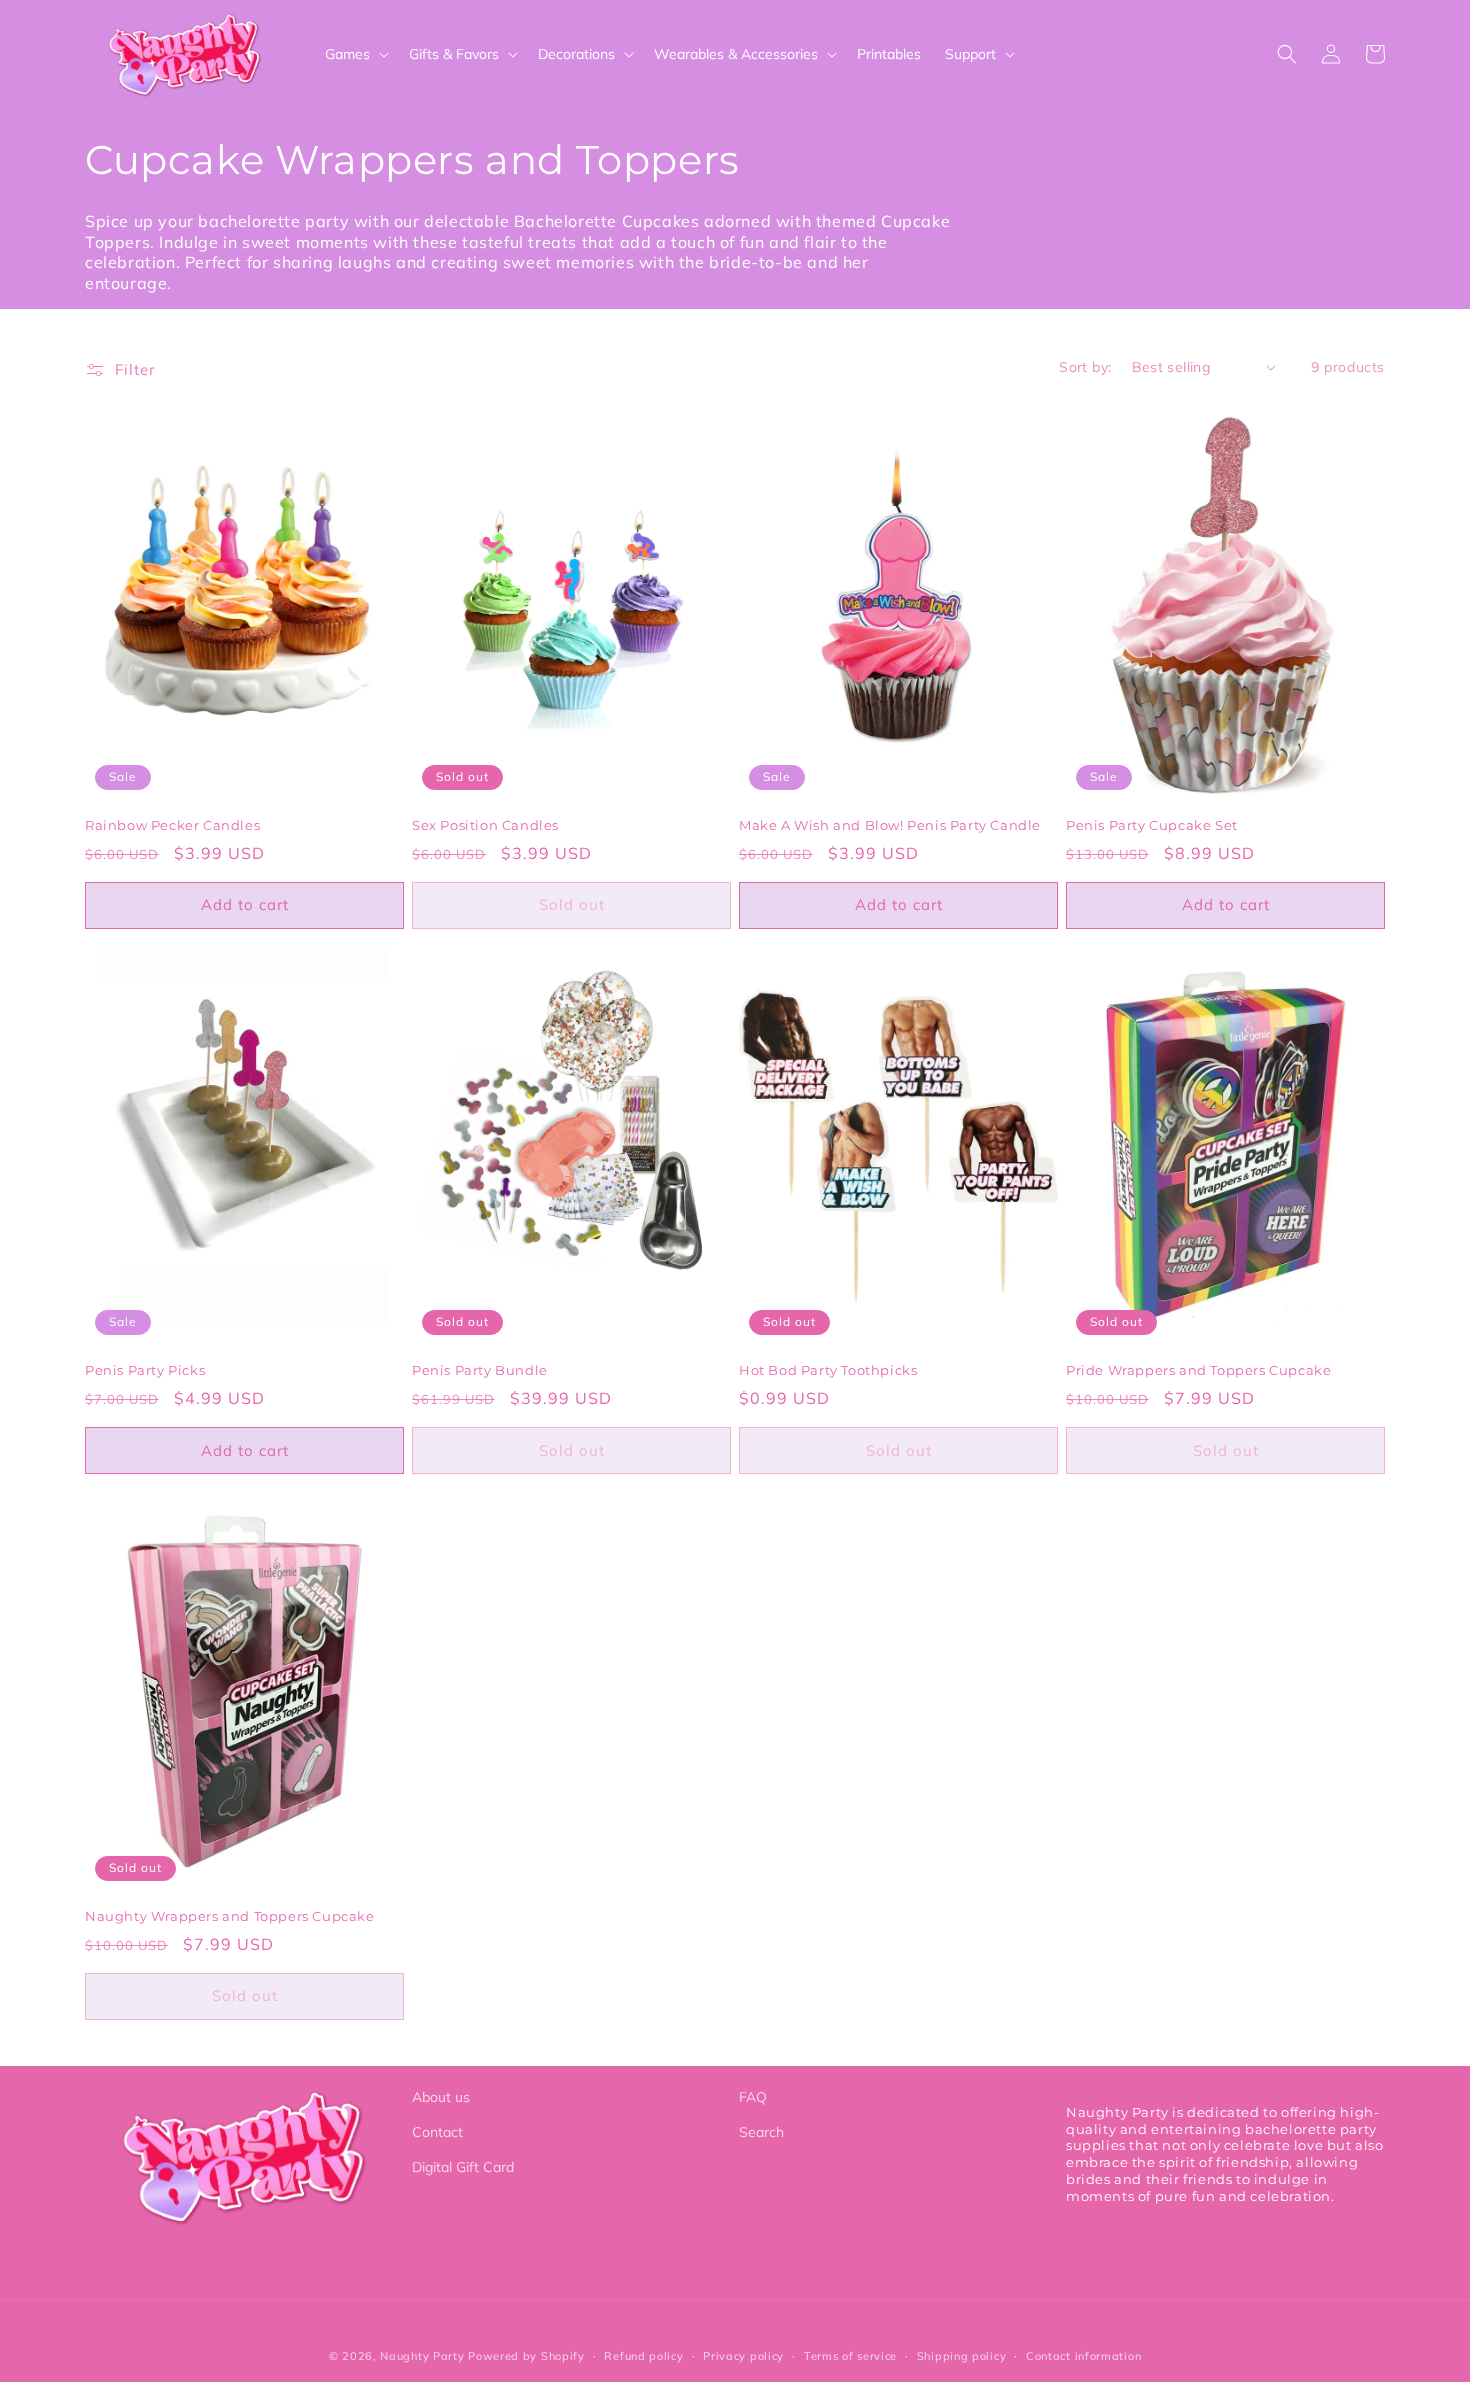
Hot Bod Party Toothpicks (828, 1370)
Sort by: (1085, 367)
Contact (437, 2132)
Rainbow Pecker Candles (172, 825)
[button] (355, 54)
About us (441, 2097)
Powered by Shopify (526, 2356)
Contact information (1083, 2356)
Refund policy (643, 2356)
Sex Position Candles (485, 825)
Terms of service (850, 2356)
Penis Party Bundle (480, 1370)
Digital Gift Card (463, 2167)
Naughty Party (422, 2356)
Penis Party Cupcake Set (1152, 825)
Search (761, 2132)
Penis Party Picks (145, 1370)
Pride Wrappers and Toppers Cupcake (1198, 1370)
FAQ (753, 2097)
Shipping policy (962, 2356)
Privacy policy (743, 2356)
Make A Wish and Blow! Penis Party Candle (890, 825)
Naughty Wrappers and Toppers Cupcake (230, 1916)
